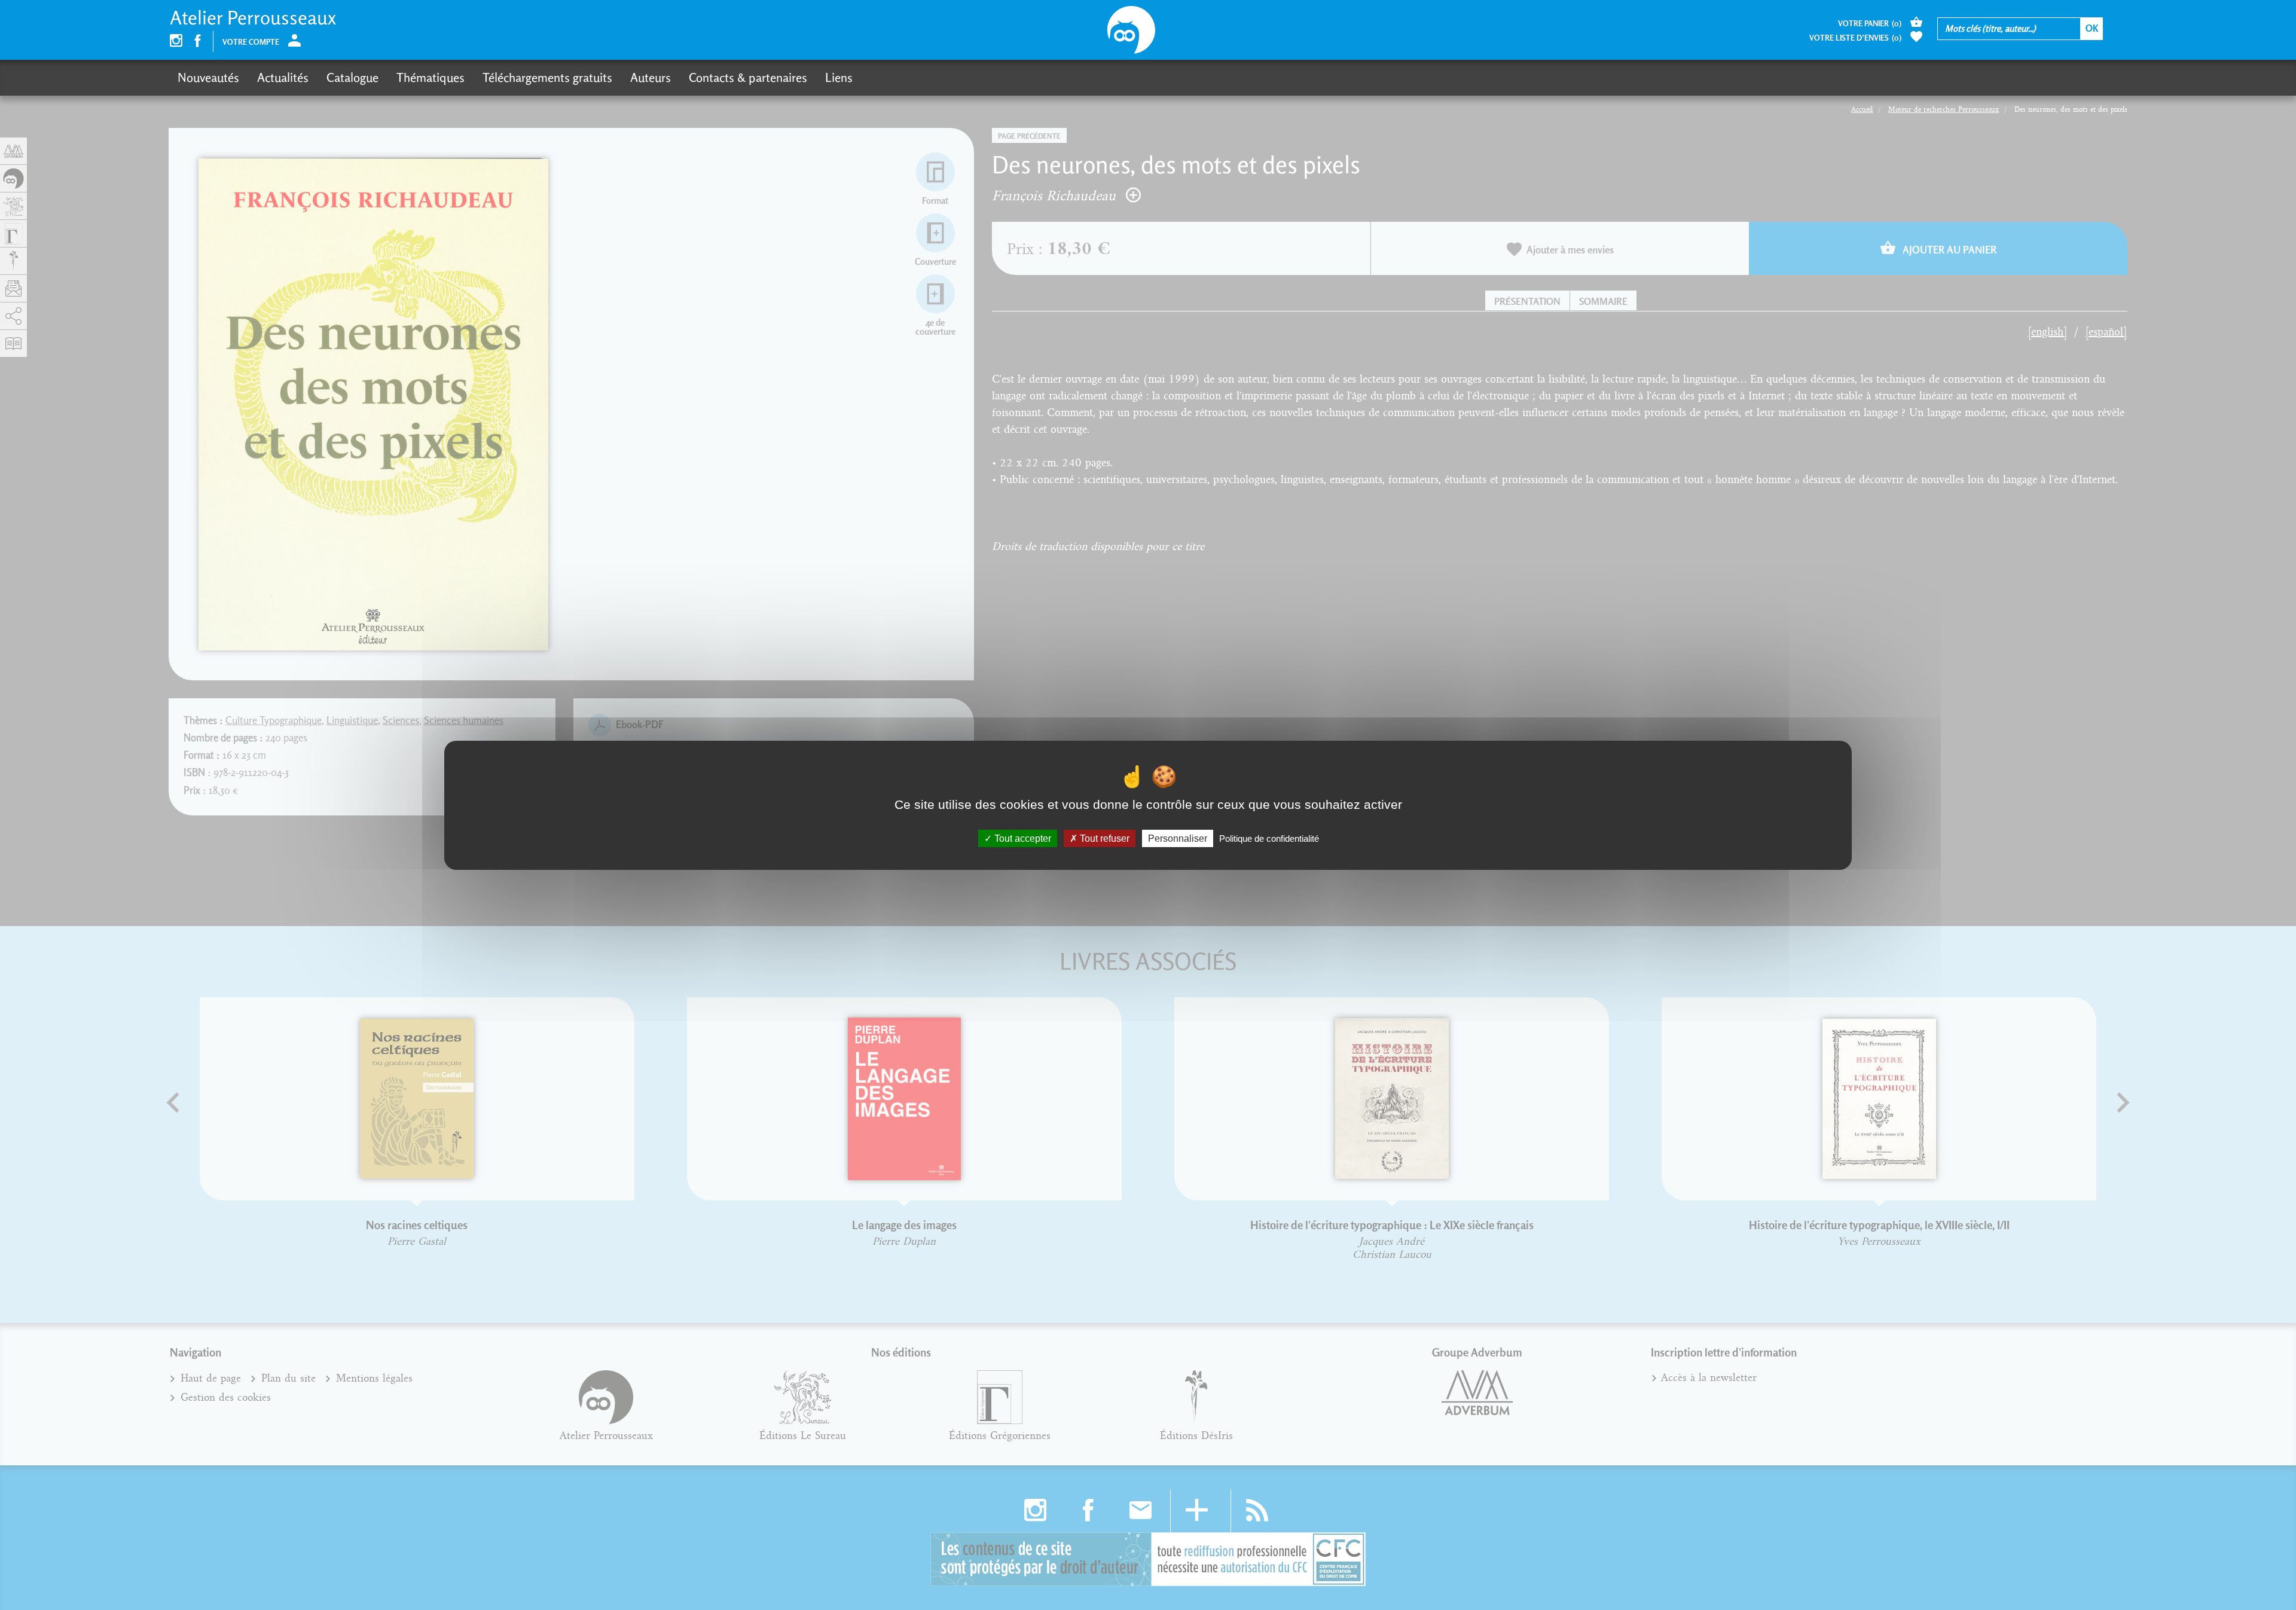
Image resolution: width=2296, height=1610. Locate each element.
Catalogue (352, 77)
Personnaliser (1178, 838)
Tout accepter (1022, 838)
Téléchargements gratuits (547, 77)
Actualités (283, 77)
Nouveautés (208, 77)
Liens (839, 77)
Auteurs (651, 77)
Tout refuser (1103, 838)
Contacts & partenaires (748, 77)
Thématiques (430, 77)
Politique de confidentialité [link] (1269, 838)
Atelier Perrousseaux (253, 18)
